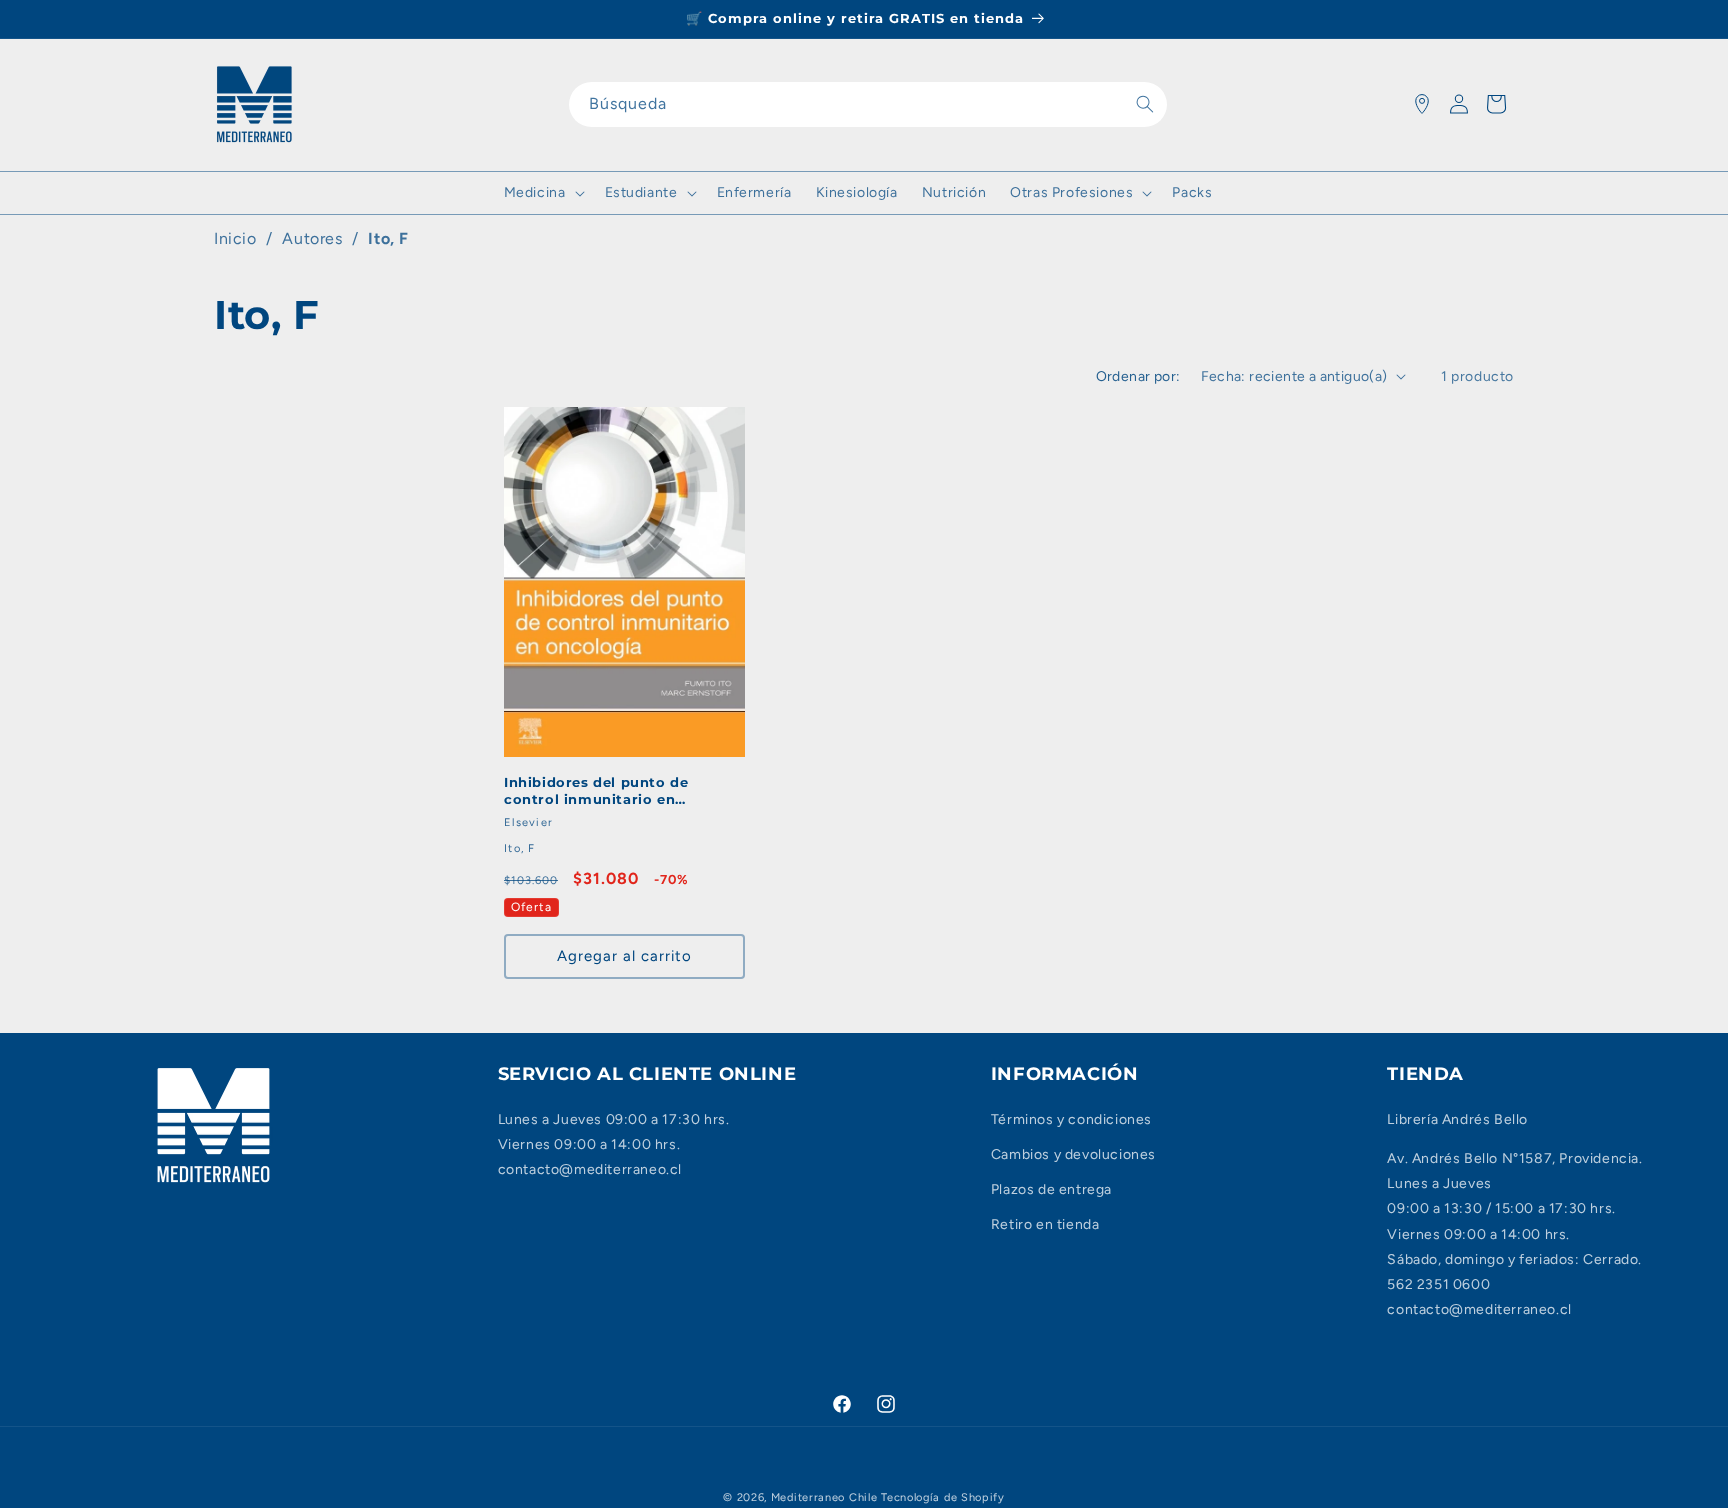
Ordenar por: (1138, 376)
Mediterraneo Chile (824, 1497)
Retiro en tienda (1045, 1224)
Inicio (235, 238)
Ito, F (388, 238)
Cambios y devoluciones (1073, 1154)
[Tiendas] (1422, 104)
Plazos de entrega (1051, 1189)
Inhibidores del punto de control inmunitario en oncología (596, 791)
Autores (312, 238)
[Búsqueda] (1145, 104)
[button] (542, 193)
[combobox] (868, 104)
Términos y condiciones (1071, 1119)
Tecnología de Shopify (943, 1497)
